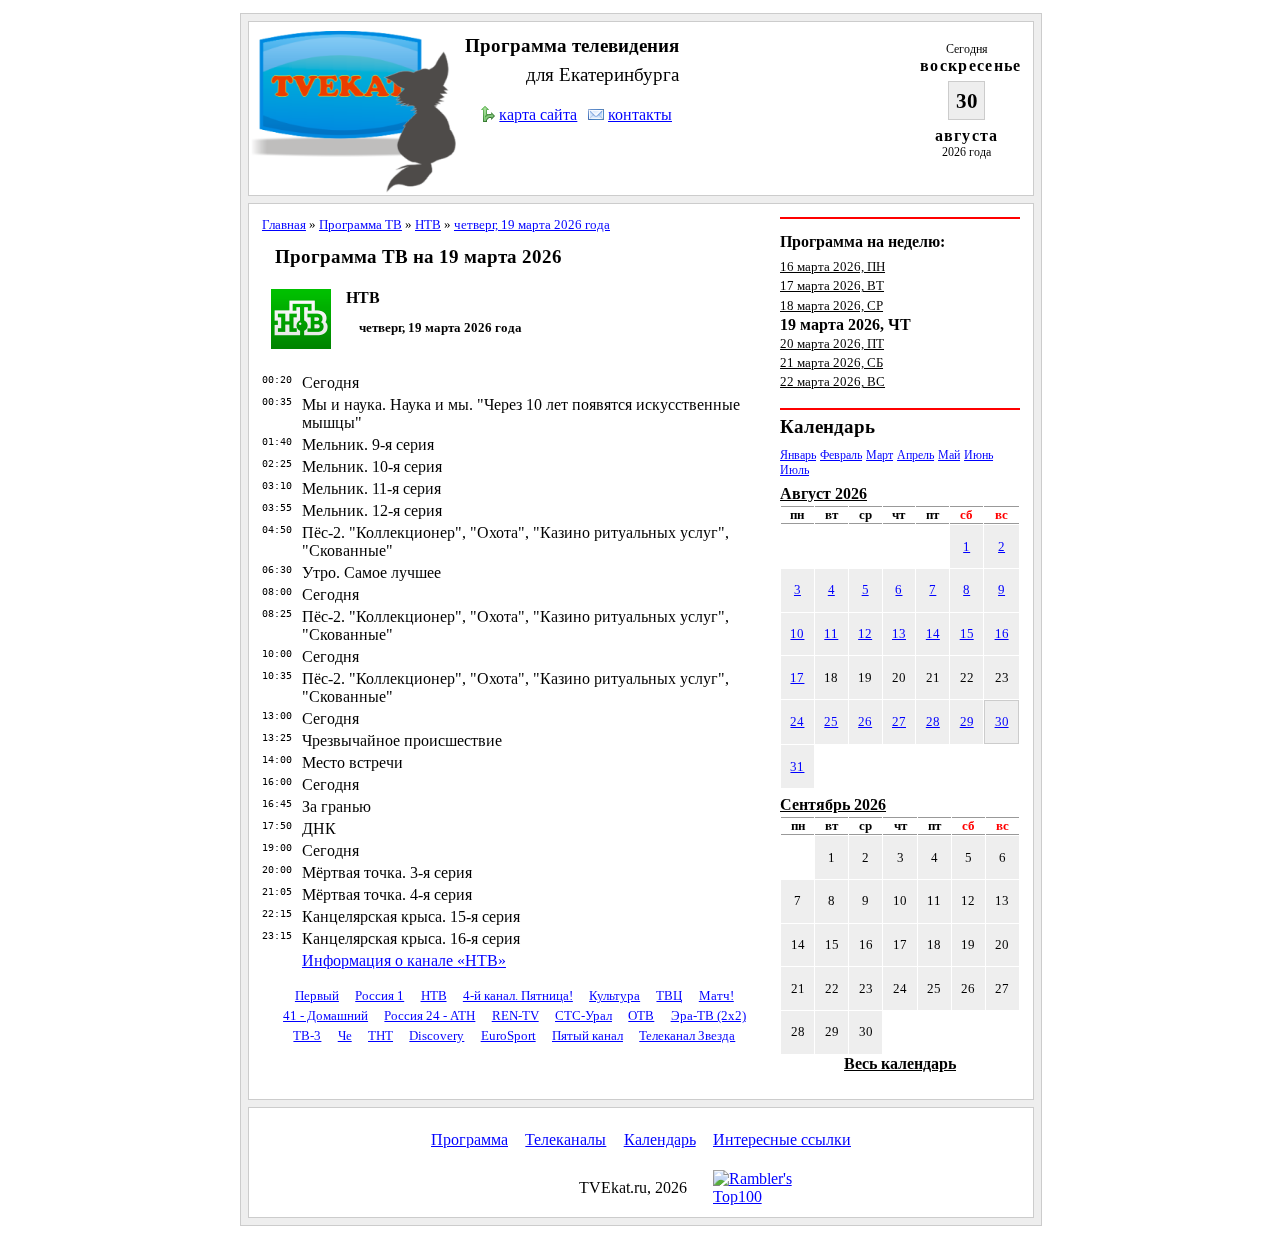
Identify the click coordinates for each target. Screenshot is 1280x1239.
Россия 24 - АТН (429, 1015)
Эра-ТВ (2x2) (708, 1015)
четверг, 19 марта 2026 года (532, 224)
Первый (317, 995)
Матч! (716, 995)
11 (831, 633)
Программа (469, 1139)
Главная (284, 224)
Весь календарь (900, 1063)
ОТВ (641, 1015)
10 (797, 633)
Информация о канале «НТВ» (404, 960)
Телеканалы (565, 1139)
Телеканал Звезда (687, 1035)
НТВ (428, 224)
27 (899, 721)
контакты (640, 114)
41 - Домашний (325, 1015)
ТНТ (380, 1035)
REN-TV (515, 1015)
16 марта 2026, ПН (832, 266)
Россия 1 (379, 995)
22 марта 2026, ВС (832, 381)
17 (797, 677)
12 (865, 633)
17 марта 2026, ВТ (832, 285)
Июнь (978, 455)
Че (345, 1035)
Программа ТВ (360, 224)
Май (949, 455)
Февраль (841, 455)
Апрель (915, 455)
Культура (614, 995)
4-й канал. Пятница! (518, 995)
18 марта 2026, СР (831, 305)
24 (797, 721)
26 (865, 721)
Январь (798, 455)
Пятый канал (587, 1035)
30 (1002, 721)
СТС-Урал (583, 1015)
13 (899, 633)
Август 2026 (823, 493)
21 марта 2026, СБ (831, 362)
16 (1002, 633)
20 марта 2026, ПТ (832, 343)
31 (797, 766)
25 (831, 721)
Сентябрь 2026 (833, 804)
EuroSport (508, 1035)
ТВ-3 (307, 1035)
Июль (794, 470)
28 (933, 721)
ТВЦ (669, 995)
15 (967, 633)
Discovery (436, 1035)
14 (933, 633)
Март (879, 455)
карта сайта (538, 114)
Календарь (660, 1139)
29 (967, 721)
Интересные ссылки (782, 1139)
